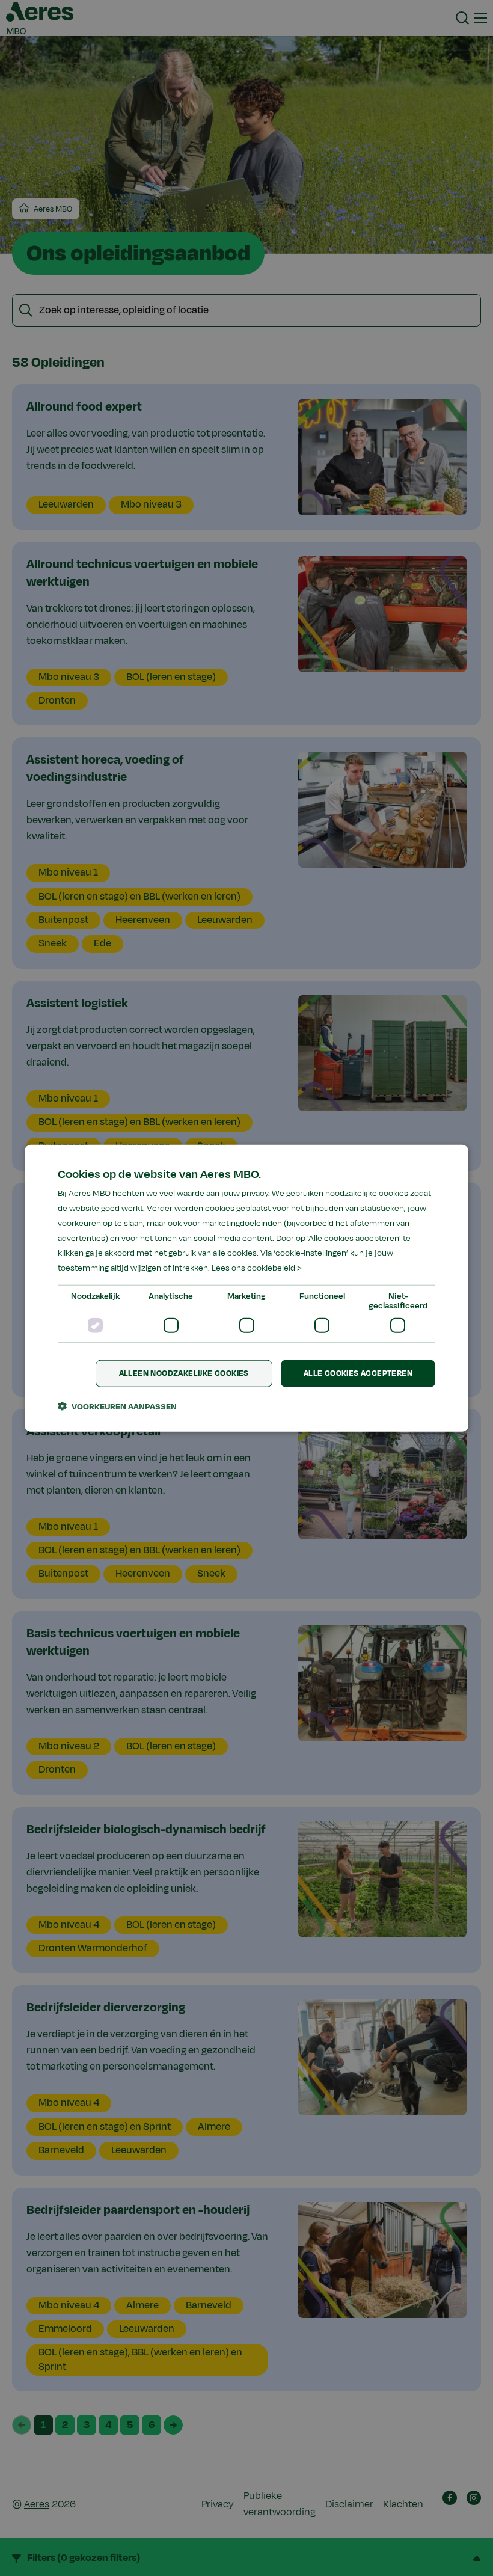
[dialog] (246, 1288)
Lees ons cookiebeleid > (257, 1268)
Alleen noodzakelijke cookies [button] (184, 1373)
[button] (117, 1406)
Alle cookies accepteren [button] (358, 1373)
